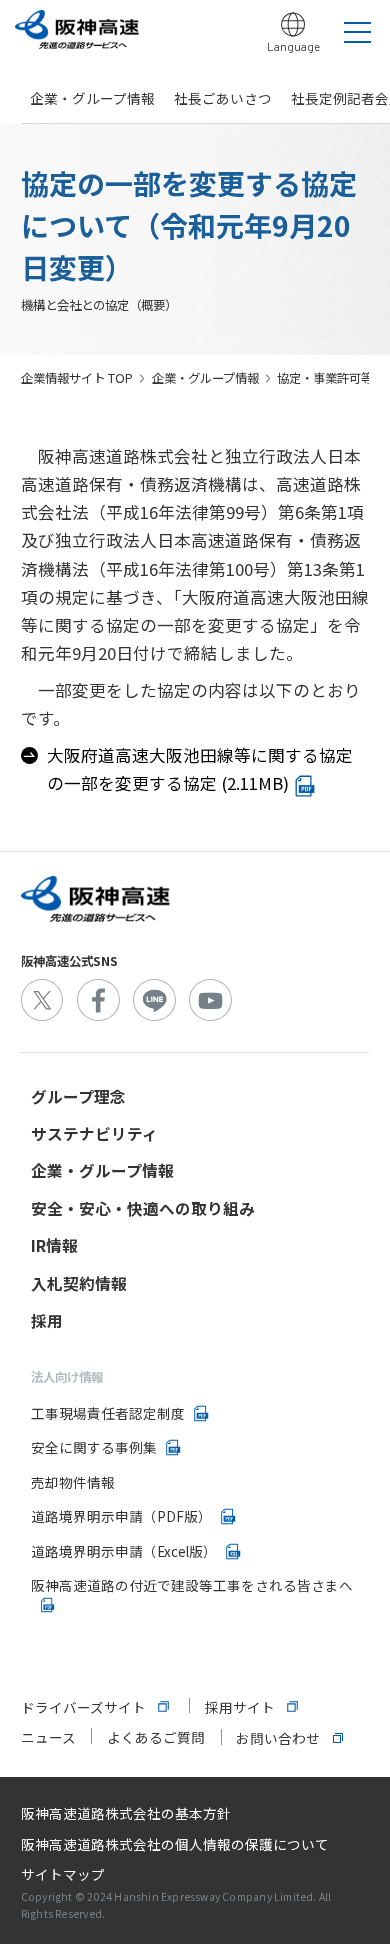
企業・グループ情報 (92, 98)
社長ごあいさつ (223, 98)
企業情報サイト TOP (77, 378)
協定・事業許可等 (325, 378)
